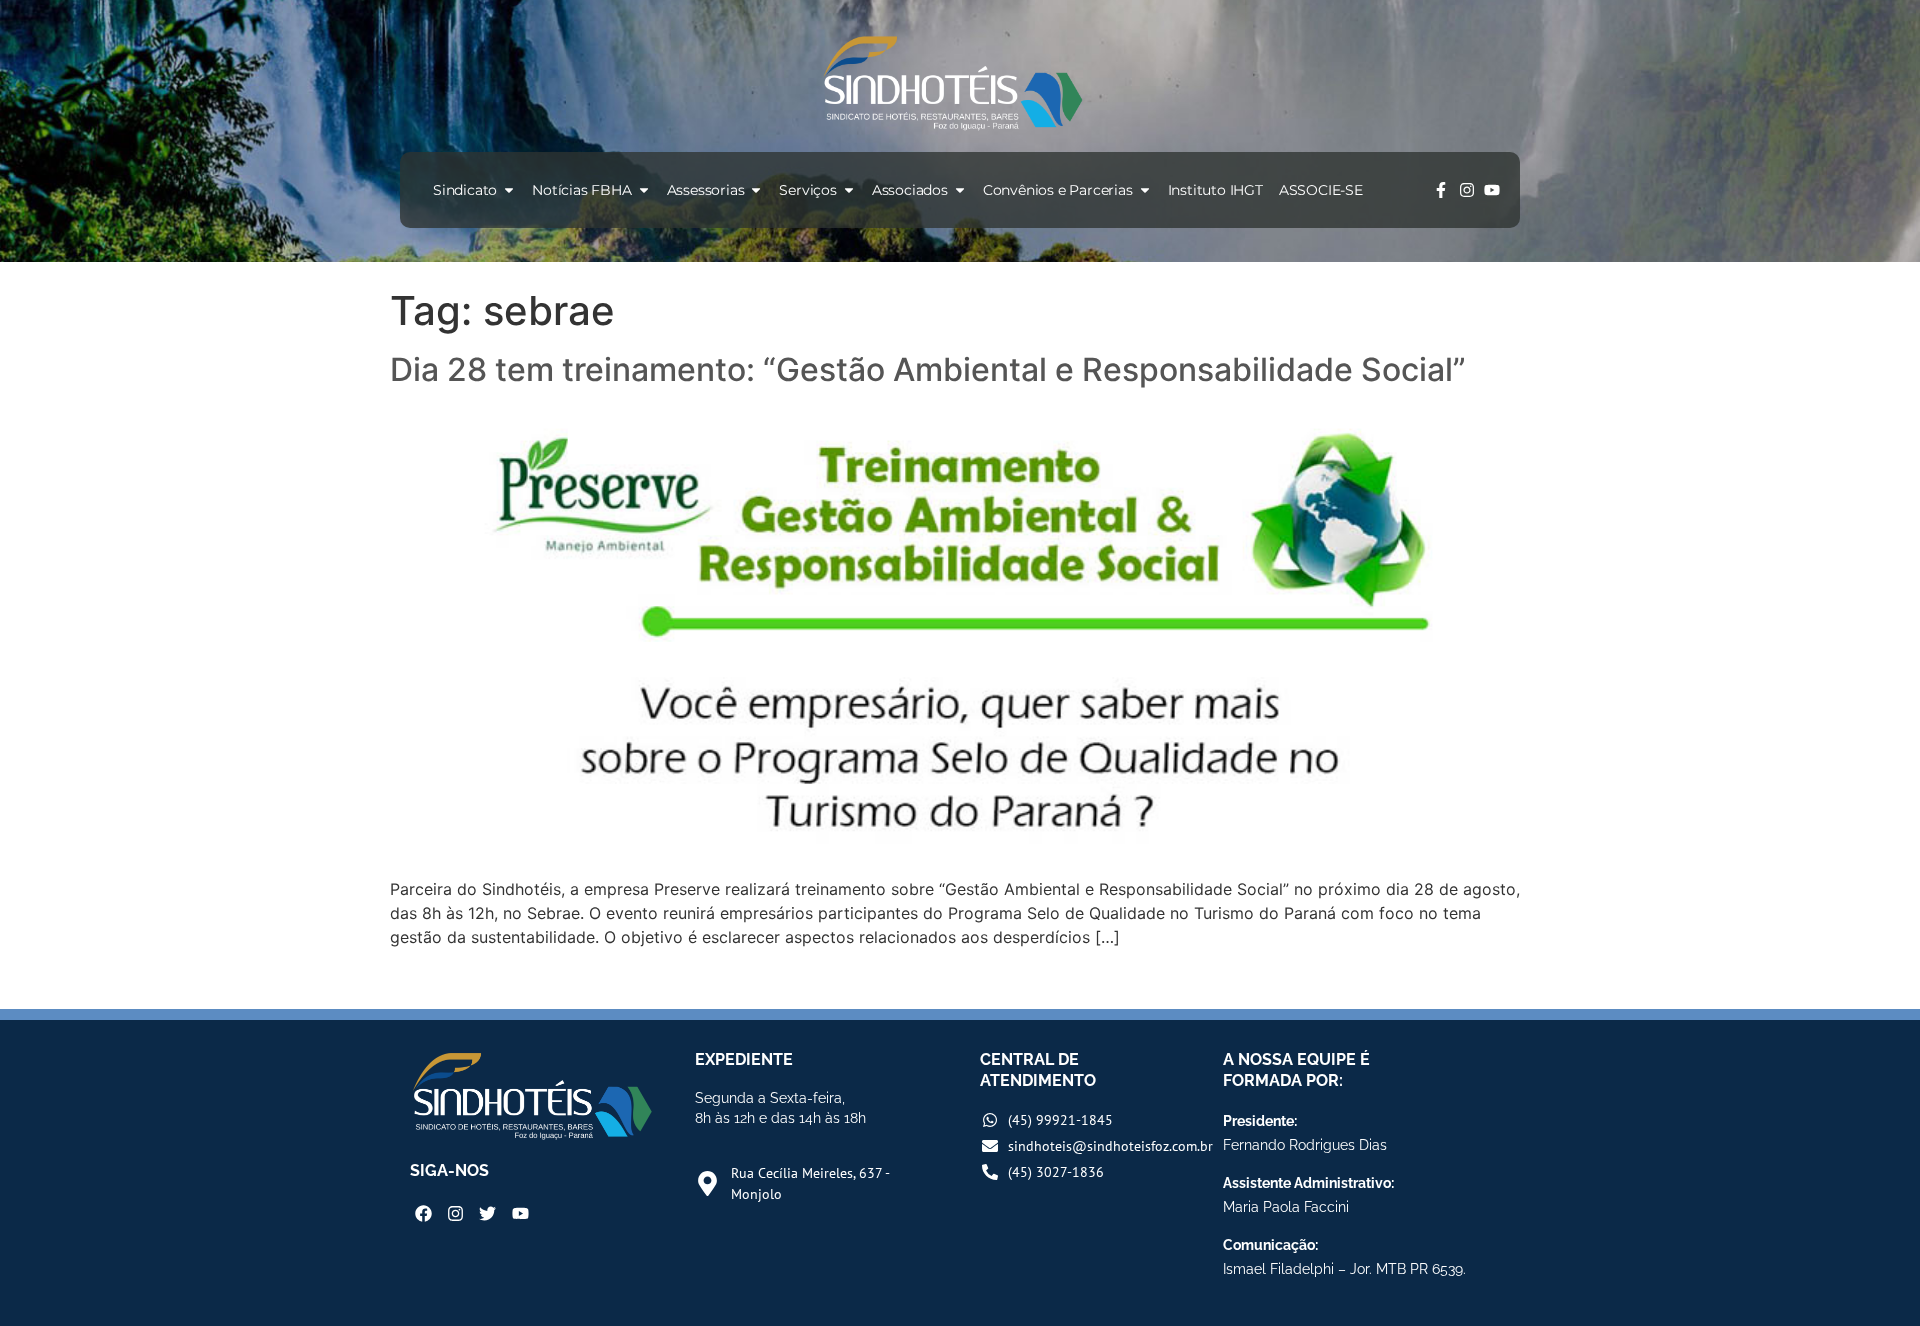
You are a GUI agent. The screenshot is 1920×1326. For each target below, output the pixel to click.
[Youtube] (1492, 190)
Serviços (807, 190)
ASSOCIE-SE (1321, 190)
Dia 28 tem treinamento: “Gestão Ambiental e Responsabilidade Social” (928, 369)
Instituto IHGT (1215, 190)
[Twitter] (487, 1213)
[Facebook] (423, 1213)
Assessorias (706, 190)
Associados (910, 190)
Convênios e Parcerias (1058, 190)
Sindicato (465, 190)
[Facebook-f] (1441, 190)
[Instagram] (1467, 190)
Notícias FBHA (581, 190)
